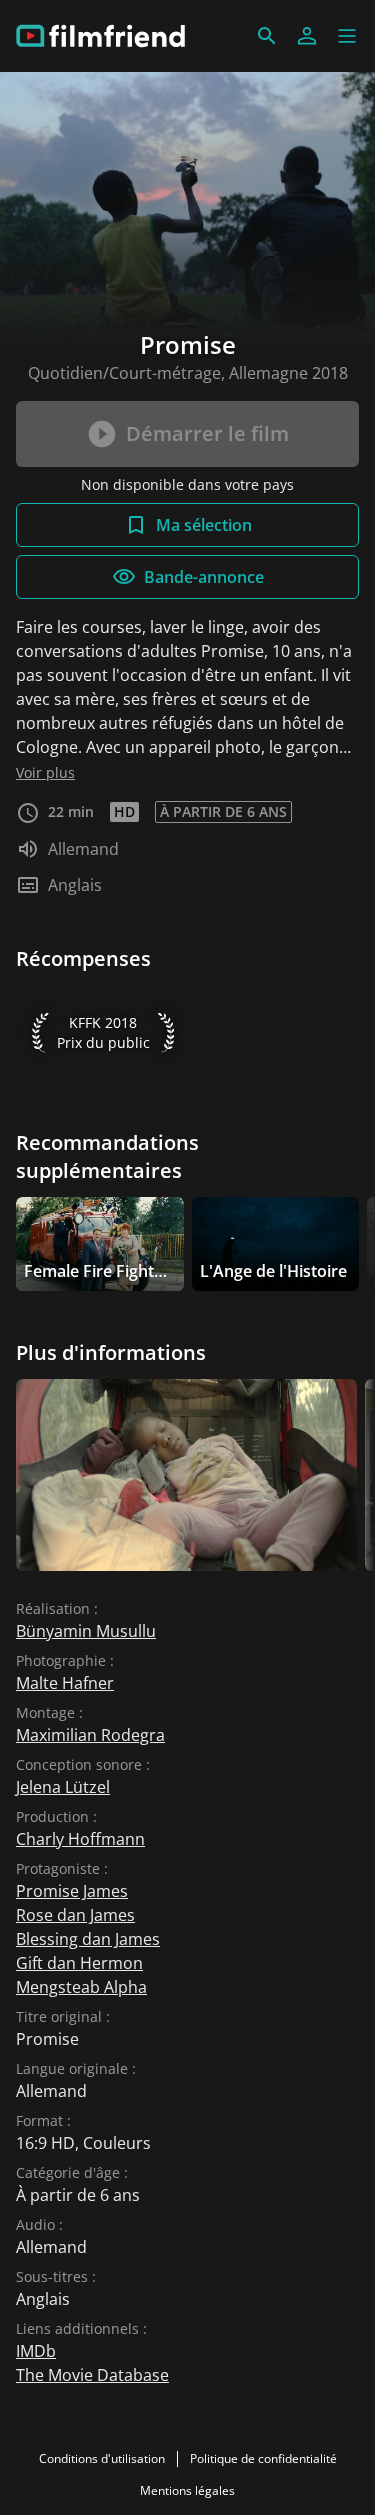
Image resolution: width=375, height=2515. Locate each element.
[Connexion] (307, 36)
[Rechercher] (267, 36)
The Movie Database (92, 2375)
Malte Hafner (65, 1683)
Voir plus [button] (45, 772)
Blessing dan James (88, 1939)
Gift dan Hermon (79, 1963)
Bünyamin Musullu (86, 1631)
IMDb (36, 2351)
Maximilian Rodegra (90, 1735)
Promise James (72, 1891)
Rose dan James (75, 1915)
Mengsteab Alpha (81, 1987)
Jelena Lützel (63, 1787)
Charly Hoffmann (80, 1839)
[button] (347, 36)
